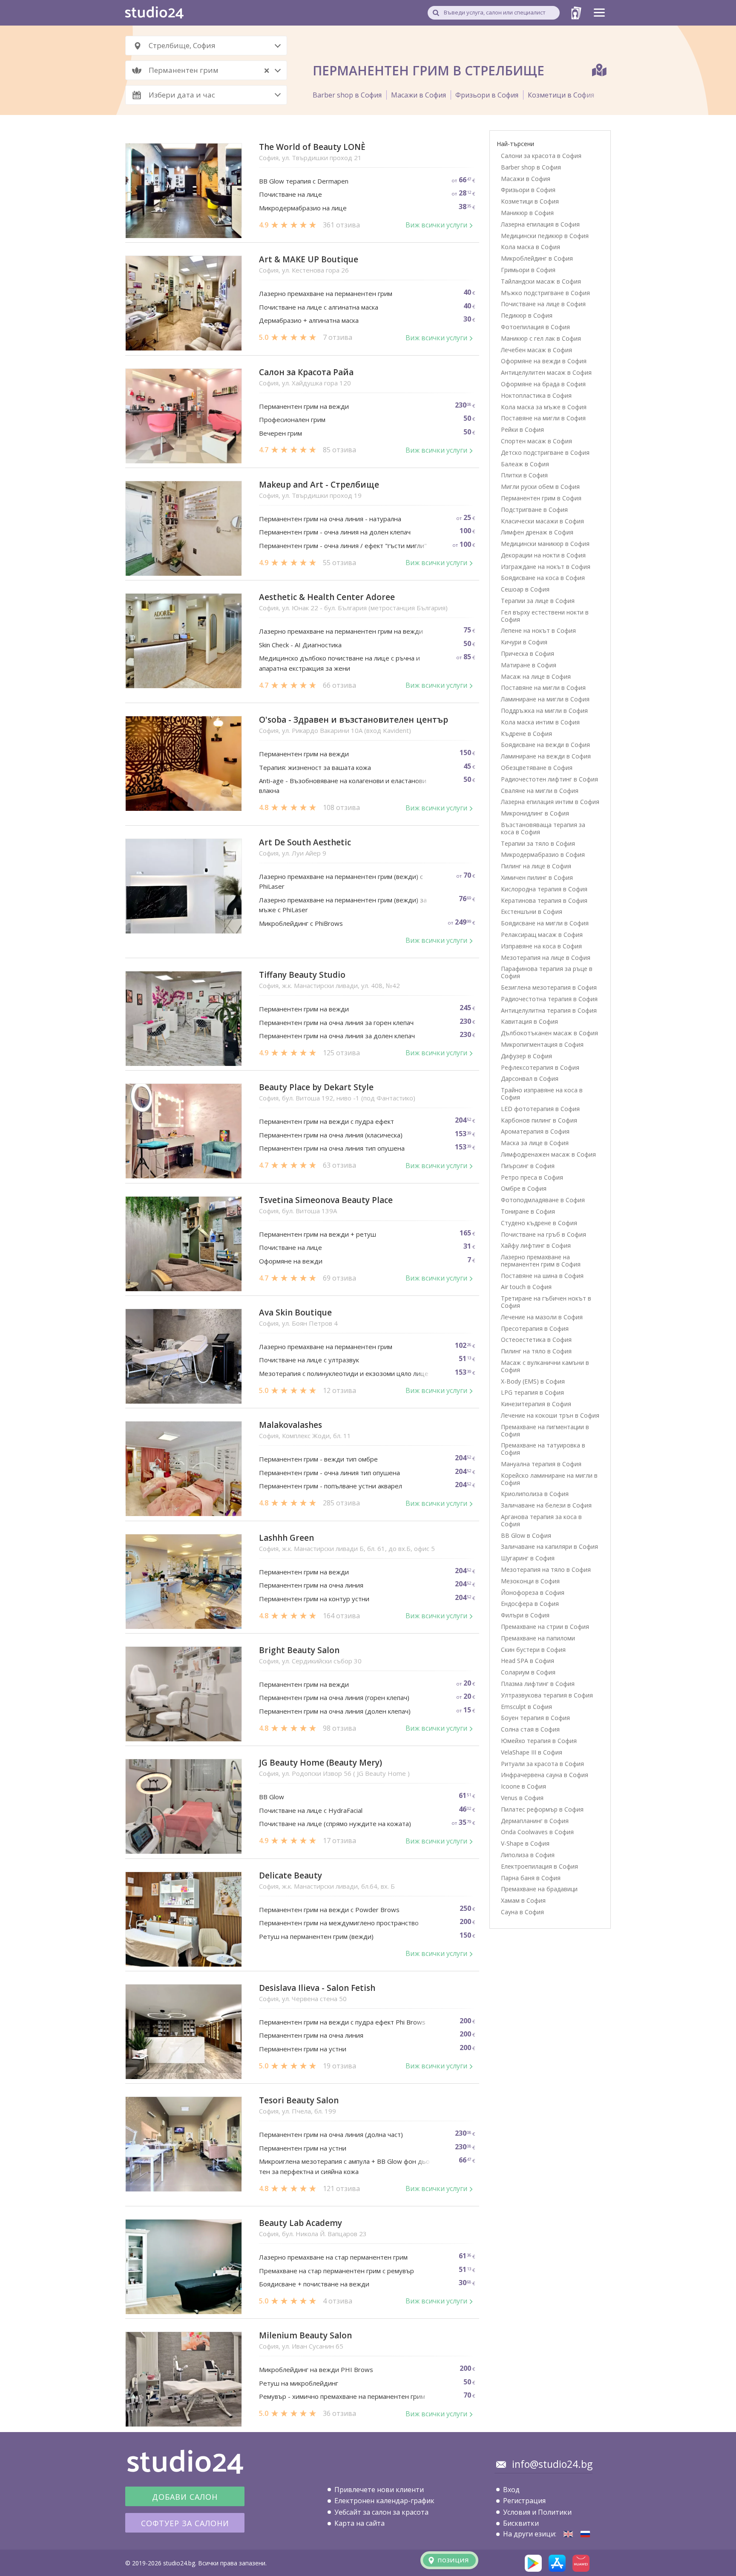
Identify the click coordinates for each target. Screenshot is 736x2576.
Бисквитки (521, 2523)
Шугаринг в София (528, 1558)
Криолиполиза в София (535, 1494)
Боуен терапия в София (535, 1718)
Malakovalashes (290, 1425)
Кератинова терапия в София (544, 900)
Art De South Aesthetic (305, 843)
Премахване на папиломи (538, 1638)
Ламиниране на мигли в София (545, 699)
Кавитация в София (529, 1021)
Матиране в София (529, 665)
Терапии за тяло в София (538, 843)
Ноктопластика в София (536, 395)
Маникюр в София (527, 213)
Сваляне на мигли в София (540, 791)
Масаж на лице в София (536, 676)
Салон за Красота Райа (306, 372)
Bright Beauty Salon (299, 1650)
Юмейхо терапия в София (539, 1741)
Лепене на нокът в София (538, 630)
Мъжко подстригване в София (545, 293)
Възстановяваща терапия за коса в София (543, 828)
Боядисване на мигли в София (545, 923)
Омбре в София (524, 1188)
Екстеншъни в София (532, 912)
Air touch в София (526, 1287)
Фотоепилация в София (535, 327)
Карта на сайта (359, 2523)
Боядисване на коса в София (543, 578)
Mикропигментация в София (542, 1044)
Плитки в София (524, 475)
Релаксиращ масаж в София (542, 935)
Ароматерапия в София (535, 1131)
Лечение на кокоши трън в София (550, 1415)
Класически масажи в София (542, 521)
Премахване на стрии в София (545, 1627)
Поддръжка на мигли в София (544, 711)
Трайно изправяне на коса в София (542, 1094)
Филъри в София (525, 1615)
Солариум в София (528, 1672)
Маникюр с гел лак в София (541, 338)
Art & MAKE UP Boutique (309, 260)
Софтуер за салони (185, 2523)
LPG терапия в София (532, 1392)
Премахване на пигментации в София (545, 1430)
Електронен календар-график (384, 2501)
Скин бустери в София (533, 1650)
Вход (511, 2490)
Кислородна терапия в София (544, 889)
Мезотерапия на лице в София (546, 958)
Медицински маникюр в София (545, 544)
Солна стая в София (530, 1729)
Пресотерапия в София (535, 1328)
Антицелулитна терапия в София (549, 1010)
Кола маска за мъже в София (544, 407)
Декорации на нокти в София (543, 555)
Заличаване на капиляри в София (549, 1546)
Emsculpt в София (526, 1707)
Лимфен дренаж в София (537, 532)
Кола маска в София (530, 247)
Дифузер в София (526, 1056)
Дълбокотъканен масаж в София (549, 1033)
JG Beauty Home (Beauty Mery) (321, 1763)
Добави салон (185, 2497)
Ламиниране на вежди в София (546, 756)
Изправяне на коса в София (541, 946)
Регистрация (524, 2501)
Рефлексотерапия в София (540, 1067)
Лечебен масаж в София (536, 350)
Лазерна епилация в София (540, 224)
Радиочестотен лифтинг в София (549, 779)
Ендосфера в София (530, 1604)
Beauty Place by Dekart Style (316, 1087)
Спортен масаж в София (536, 441)
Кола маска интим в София (540, 722)
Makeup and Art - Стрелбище (319, 485)
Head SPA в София (528, 1661)
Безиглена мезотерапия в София (549, 987)
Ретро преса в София (532, 1177)
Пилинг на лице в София (536, 866)
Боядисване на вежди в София (545, 745)
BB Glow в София (526, 1535)
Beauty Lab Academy (300, 2223)
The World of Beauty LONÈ (312, 147)
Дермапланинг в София (535, 1821)
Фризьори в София (487, 95)
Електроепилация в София (539, 1866)
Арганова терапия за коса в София (541, 1520)
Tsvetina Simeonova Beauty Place (326, 1200)
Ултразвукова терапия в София (547, 1695)
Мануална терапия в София (541, 1464)
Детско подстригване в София (545, 452)
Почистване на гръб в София (543, 1234)
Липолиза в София (528, 1855)
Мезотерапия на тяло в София (546, 1569)
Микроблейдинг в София (537, 258)
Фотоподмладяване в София (543, 1200)
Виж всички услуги (436, 225)
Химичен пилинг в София (537, 877)
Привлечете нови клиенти (379, 2490)
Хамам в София (523, 1900)
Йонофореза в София (533, 1592)
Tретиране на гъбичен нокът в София (546, 1302)
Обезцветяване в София (537, 768)
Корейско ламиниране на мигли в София (549, 1479)
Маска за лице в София (535, 1143)
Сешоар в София (525, 589)
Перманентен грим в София (541, 498)
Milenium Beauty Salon (305, 2336)
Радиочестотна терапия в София (549, 999)
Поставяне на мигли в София (543, 418)
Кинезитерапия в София (536, 1404)
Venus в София (522, 1798)
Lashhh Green (286, 1538)
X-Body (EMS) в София (533, 1381)
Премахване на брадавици (539, 1889)
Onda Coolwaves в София (537, 1832)
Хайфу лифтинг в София (536, 1245)
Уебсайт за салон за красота (381, 2512)
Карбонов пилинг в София (539, 1120)
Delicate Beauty (290, 1876)
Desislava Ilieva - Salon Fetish (317, 1988)
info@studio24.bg (552, 2464)
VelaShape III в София (532, 1752)
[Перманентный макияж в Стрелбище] (585, 2534)
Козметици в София (561, 95)
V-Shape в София (525, 1843)
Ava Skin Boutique (295, 1313)
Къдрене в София (526, 734)
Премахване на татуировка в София (543, 1449)
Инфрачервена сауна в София (545, 1775)
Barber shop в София (347, 95)
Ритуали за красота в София (542, 1764)
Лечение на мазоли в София (542, 1317)
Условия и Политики (537, 2512)
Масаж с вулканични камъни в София (545, 1366)
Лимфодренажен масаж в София (548, 1154)
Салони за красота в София (541, 156)
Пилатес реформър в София (542, 1809)
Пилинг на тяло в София (536, 1351)
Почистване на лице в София (543, 304)
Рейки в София (522, 429)
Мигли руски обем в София (540, 487)
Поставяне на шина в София (542, 1276)
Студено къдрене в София (539, 1223)
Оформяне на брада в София (543, 384)
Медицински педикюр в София (545, 236)
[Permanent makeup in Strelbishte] (568, 2534)
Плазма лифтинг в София (538, 1684)
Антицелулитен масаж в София (546, 372)
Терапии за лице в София (538, 601)
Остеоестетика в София (536, 1340)
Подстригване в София (534, 510)
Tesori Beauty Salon (299, 2101)
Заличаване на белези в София (546, 1505)
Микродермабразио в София (543, 854)
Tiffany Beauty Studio (302, 975)
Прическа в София (528, 653)
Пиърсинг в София (528, 1166)
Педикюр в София (527, 315)
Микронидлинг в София (535, 813)
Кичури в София (524, 642)
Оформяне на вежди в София (544, 361)
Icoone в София (523, 1786)
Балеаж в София (525, 464)
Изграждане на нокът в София (546, 567)
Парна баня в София (531, 1878)
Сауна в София (522, 1912)
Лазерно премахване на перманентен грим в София (541, 1261)
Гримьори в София (528, 270)
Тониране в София (528, 1211)
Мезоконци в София (530, 1581)
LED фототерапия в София (540, 1109)
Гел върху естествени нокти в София (545, 616)
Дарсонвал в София (530, 1078)
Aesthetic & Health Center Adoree (327, 597)
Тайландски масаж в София (541, 281)
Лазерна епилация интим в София (550, 802)
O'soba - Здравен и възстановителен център (354, 720)
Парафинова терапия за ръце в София (547, 972)
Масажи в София (418, 95)
